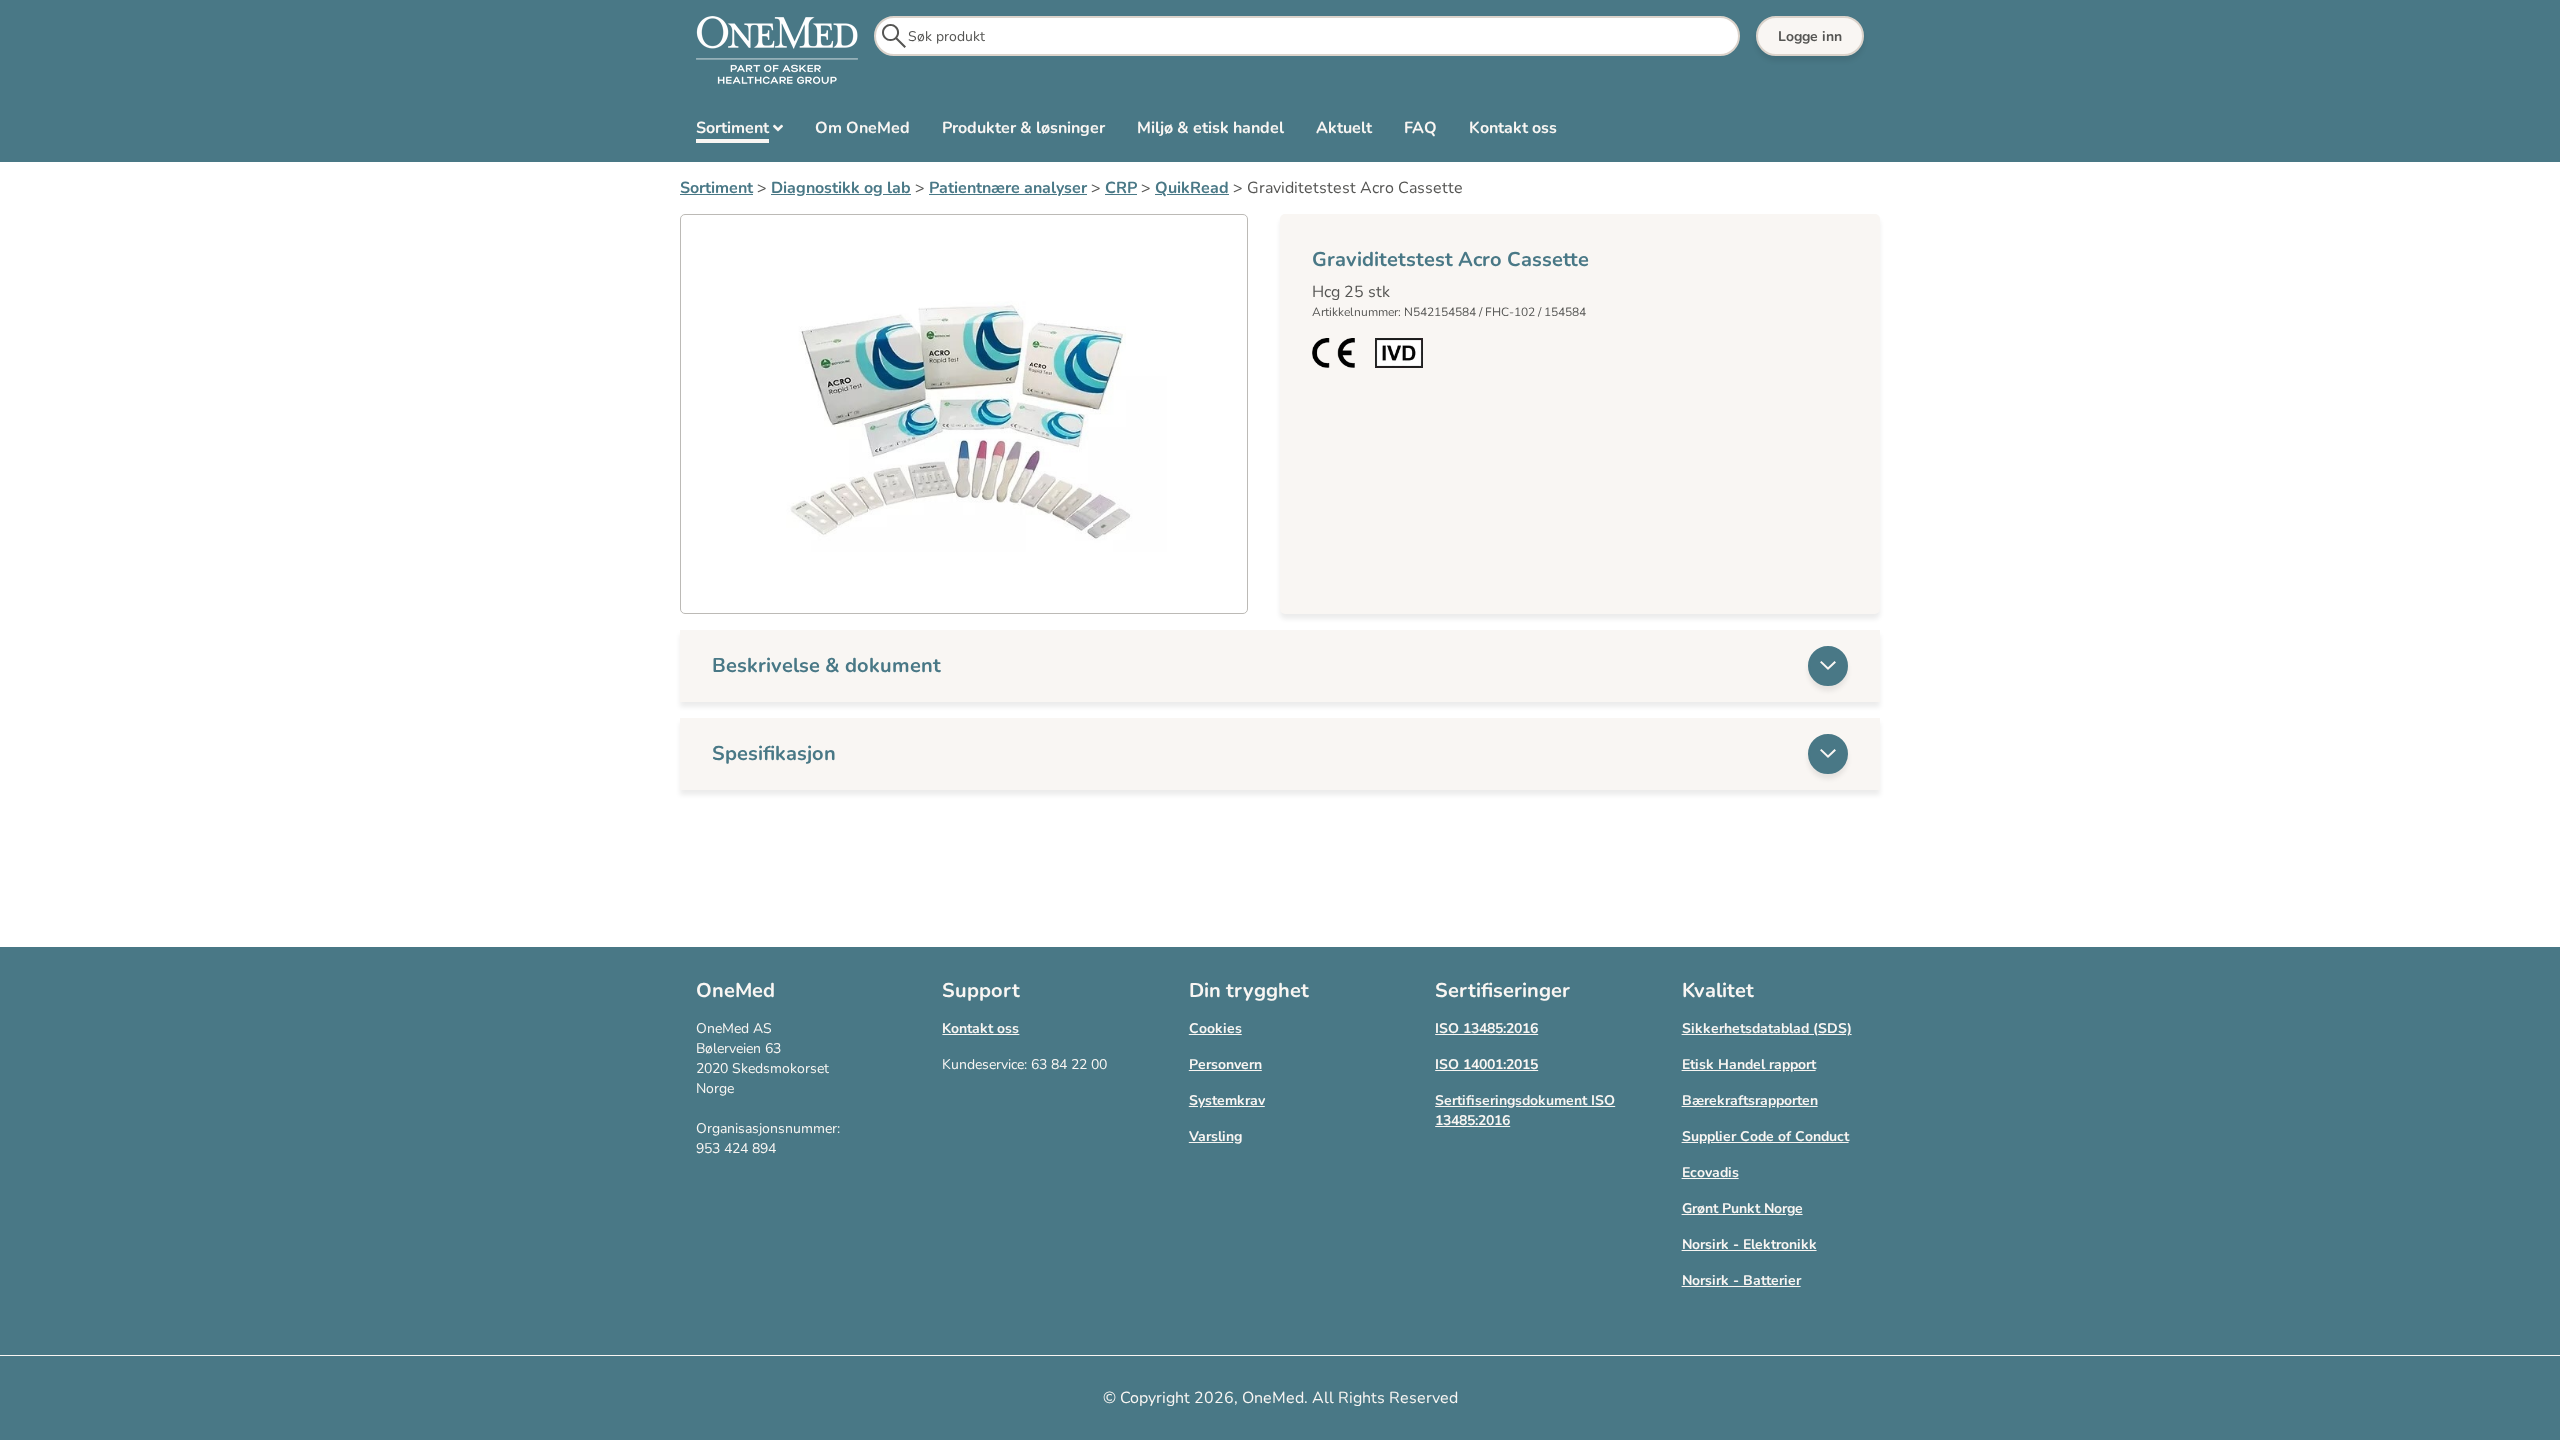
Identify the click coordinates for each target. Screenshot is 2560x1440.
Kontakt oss (980, 1028)
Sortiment (716, 188)
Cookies (1215, 1028)
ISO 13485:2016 (1486, 1028)
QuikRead (1192, 188)
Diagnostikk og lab (841, 188)
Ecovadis (1710, 1172)
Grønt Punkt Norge (1742, 1208)
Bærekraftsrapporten (1750, 1100)
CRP (1121, 188)
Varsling (1215, 1136)
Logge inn (1810, 36)
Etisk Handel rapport (1749, 1064)
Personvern (1225, 1064)
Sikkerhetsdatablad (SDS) (1767, 1028)
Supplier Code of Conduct (1765, 1136)
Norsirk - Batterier (1741, 1280)
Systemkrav (1227, 1100)
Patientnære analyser (1008, 188)
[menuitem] (739, 132)
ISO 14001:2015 (1486, 1064)
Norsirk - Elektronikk (1749, 1244)
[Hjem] (777, 51)
